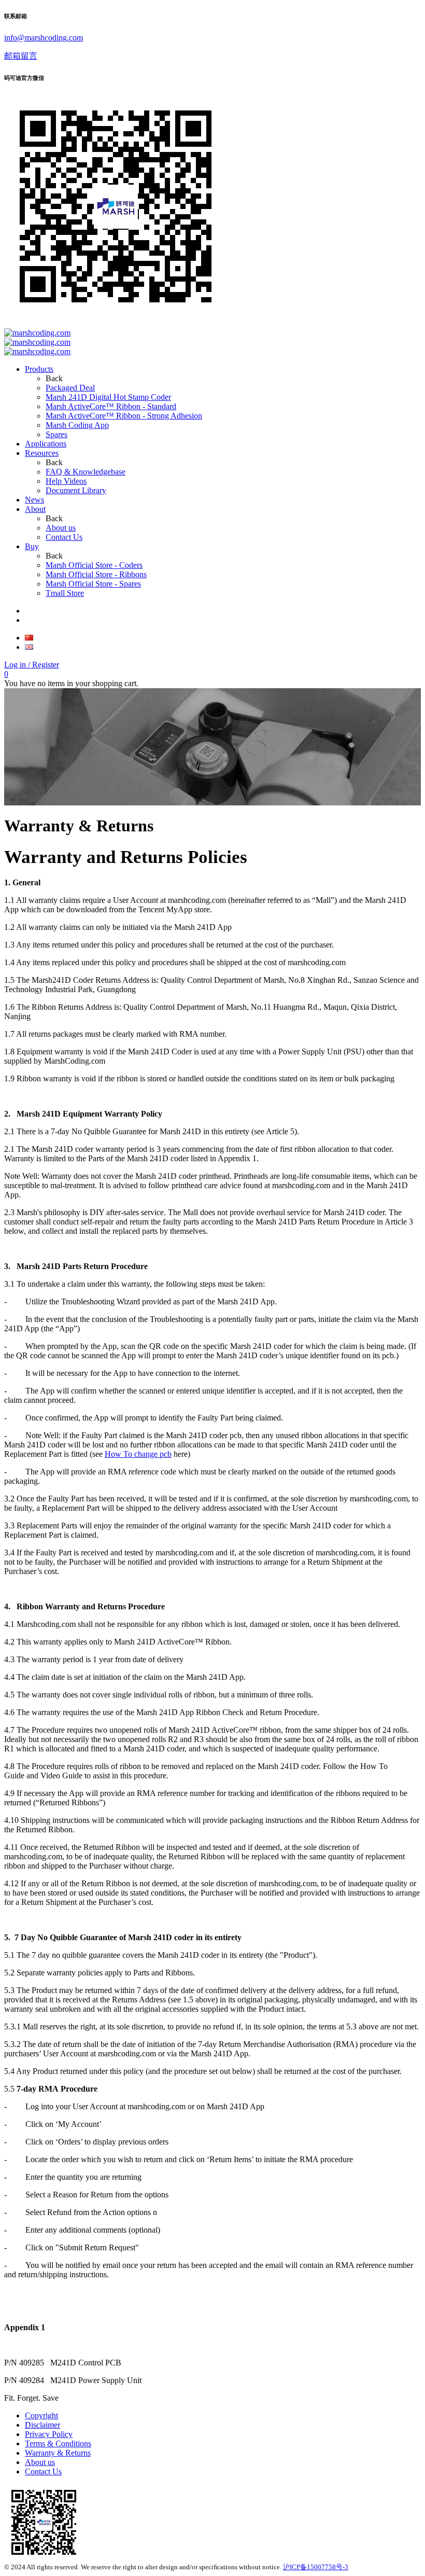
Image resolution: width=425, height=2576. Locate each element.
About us (40, 2462)
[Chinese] (29, 638)
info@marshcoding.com (44, 38)
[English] (29, 647)
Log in (32, 665)
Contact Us (43, 2471)
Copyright (41, 2415)
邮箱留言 (21, 56)
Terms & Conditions (58, 2443)
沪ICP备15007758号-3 (316, 2567)
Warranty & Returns (58, 2453)
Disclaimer (42, 2425)
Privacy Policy (49, 2434)
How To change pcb (138, 1454)
